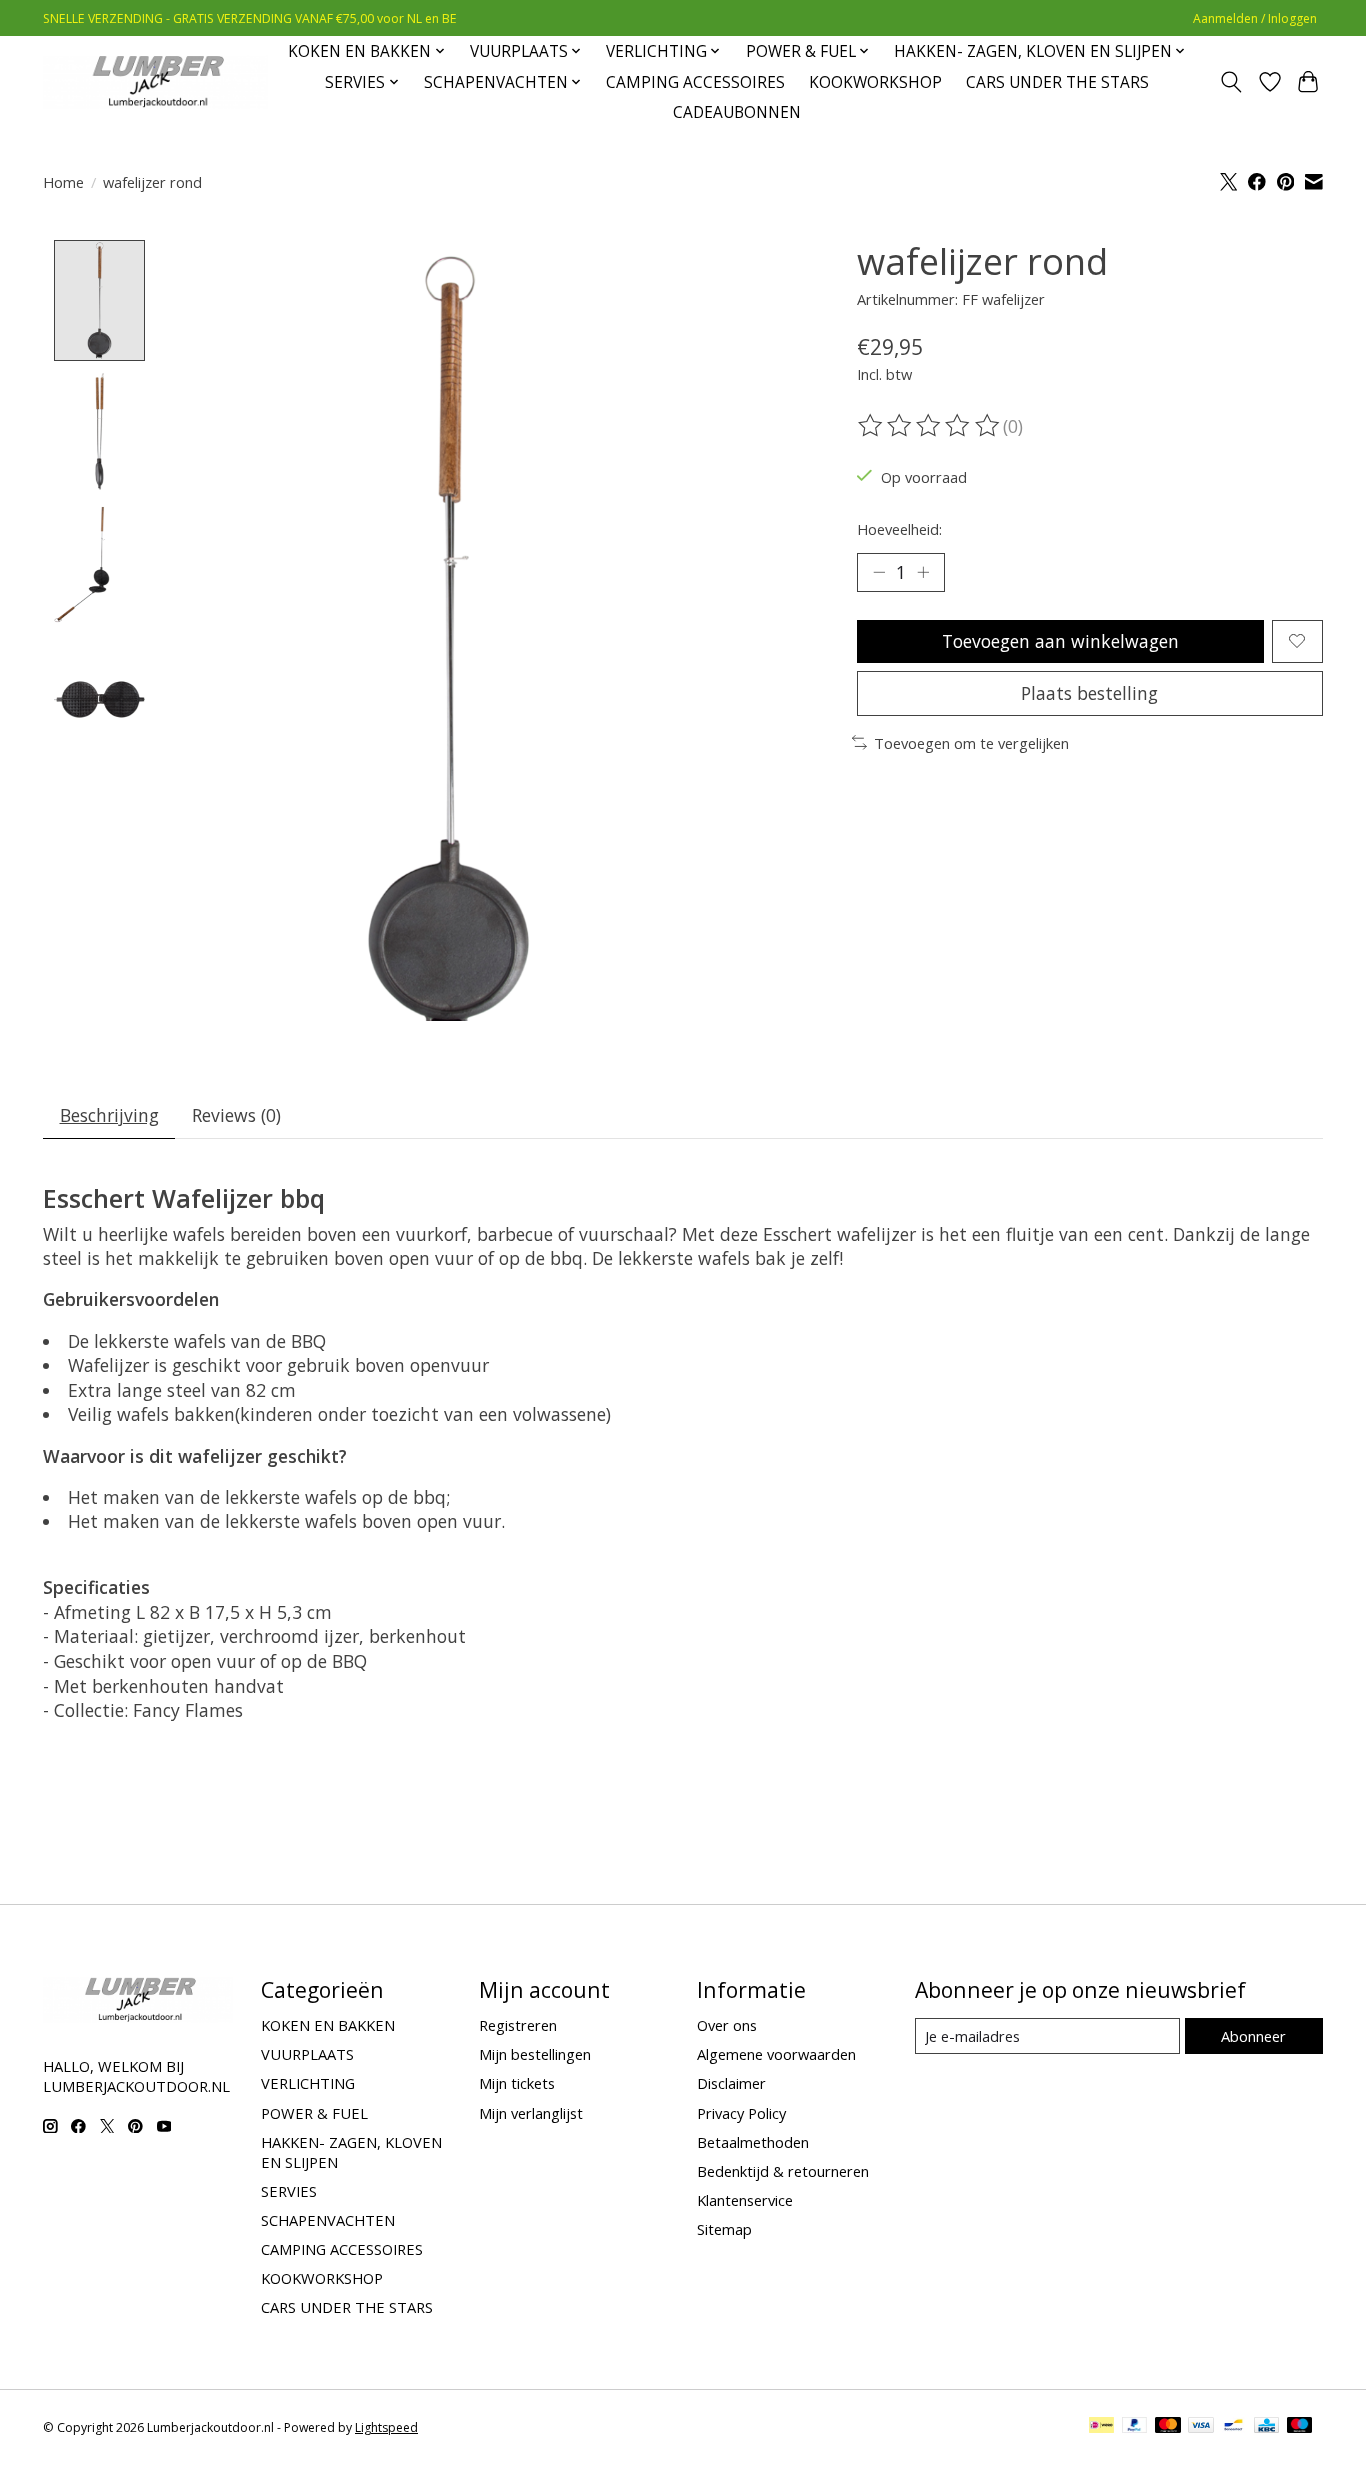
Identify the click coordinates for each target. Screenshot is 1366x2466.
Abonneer (1253, 2036)
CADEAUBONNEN (737, 112)
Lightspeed (386, 2427)
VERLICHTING (308, 2083)
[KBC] (1266, 2427)
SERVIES (289, 2191)
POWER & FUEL (314, 2113)
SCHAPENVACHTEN (328, 2220)
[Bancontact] (1233, 2427)
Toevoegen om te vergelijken (971, 743)
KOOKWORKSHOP (875, 82)
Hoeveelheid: (899, 529)
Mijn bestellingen (535, 2054)
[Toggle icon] (1231, 82)
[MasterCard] (1168, 2427)
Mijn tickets (517, 2083)
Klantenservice (745, 2200)
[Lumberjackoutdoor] (155, 82)
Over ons (727, 2025)
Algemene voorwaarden (776, 2054)
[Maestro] (1300, 2427)
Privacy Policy (741, 2113)
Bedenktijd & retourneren (783, 2171)
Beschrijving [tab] (109, 1115)
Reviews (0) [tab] (236, 1115)
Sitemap (724, 2229)
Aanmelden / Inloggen (1255, 18)
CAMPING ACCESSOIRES (695, 82)
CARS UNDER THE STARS (1057, 82)
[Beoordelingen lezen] (930, 426)
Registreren (518, 2025)
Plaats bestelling (1089, 693)
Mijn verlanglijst (531, 2113)
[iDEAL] (1101, 2427)
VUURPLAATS (307, 2054)
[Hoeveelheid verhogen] (923, 572)
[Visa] (1201, 2427)
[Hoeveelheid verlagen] (879, 572)
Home (63, 182)
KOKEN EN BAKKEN (328, 2025)
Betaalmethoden (753, 2142)
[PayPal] (1135, 2427)
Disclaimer (731, 2083)
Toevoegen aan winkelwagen (1060, 641)
